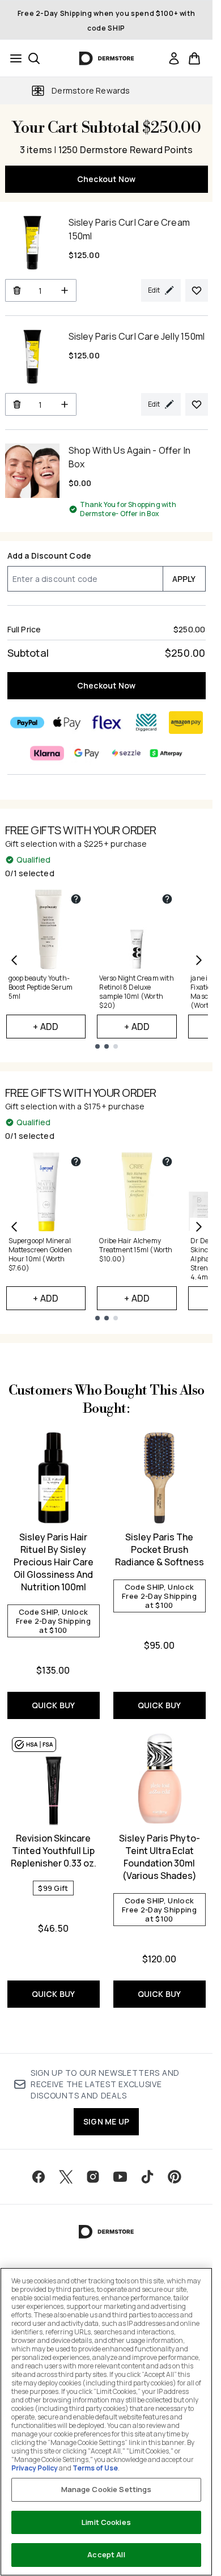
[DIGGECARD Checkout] (146, 723)
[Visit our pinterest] (175, 2177)
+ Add (46, 1027)
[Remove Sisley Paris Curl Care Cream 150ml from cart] (17, 290)
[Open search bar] (34, 58)
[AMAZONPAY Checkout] (186, 723)
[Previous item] (14, 960)
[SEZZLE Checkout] (126, 753)
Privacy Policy (35, 2468)
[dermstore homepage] (106, 58)
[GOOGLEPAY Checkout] (87, 753)
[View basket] (194, 58)
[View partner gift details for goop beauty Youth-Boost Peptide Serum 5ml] (76, 899)
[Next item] (199, 960)
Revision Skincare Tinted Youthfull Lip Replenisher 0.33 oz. (54, 1851)
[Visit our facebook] (39, 2177)
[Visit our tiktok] (147, 2177)
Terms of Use (95, 2468)
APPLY (184, 579)
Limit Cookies (106, 2522)
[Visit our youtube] (120, 2177)
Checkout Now (106, 179)
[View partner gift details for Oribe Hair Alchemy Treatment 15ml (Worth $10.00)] (167, 1162)
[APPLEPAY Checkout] (67, 723)
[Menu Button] (12, 58)
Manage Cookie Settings (107, 2489)
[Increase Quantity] (65, 290)
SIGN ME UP (106, 2121)
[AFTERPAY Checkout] (166, 753)
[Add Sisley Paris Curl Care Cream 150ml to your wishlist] (197, 290)
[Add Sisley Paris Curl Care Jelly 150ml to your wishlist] (197, 404)
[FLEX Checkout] (107, 723)
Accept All (106, 2554)
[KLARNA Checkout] (47, 753)
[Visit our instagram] (93, 2177)
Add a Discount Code (50, 556)
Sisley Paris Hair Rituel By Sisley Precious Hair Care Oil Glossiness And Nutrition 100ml (54, 1562)
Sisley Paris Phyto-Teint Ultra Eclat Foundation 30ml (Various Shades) (160, 1857)
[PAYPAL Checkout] (27, 723)
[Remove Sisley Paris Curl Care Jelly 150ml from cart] (17, 404)
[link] (174, 58)
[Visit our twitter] (66, 2177)
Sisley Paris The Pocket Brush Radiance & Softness (160, 1549)
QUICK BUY (54, 1705)
